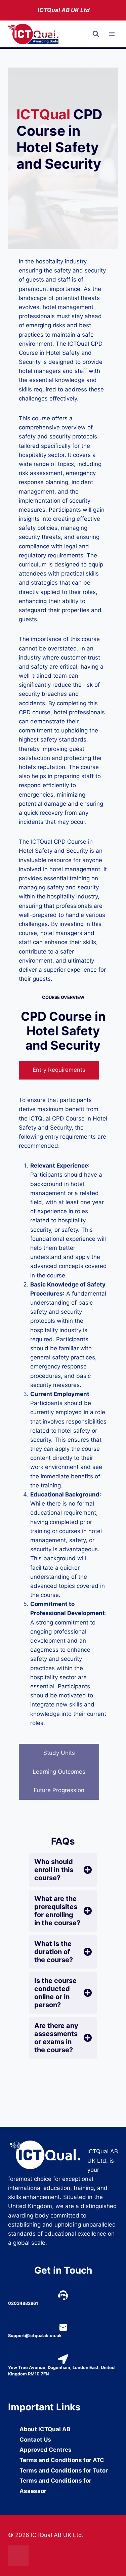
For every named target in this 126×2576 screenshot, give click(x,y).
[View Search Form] (96, 34)
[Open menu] (112, 34)
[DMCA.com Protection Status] (63, 2556)
